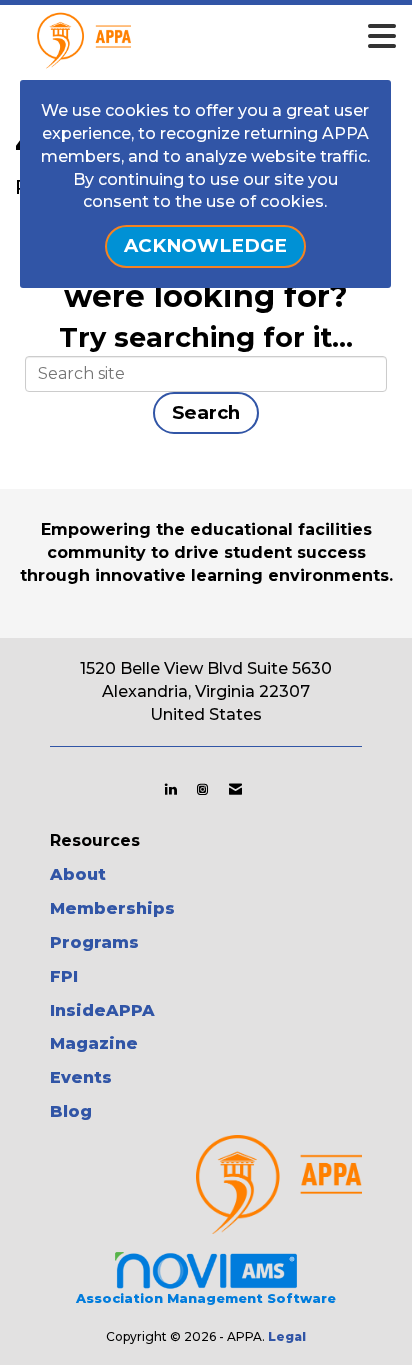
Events (81, 1077)
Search (206, 412)
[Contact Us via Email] (235, 789)
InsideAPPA (102, 1010)
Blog (71, 1111)
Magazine (94, 1043)
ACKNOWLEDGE (205, 245)
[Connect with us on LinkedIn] (170, 789)
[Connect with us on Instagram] (202, 789)
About (78, 874)
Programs (94, 942)
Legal (287, 1336)
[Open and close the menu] (237, 37)
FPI (64, 976)
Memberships (112, 908)
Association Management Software (206, 1298)
